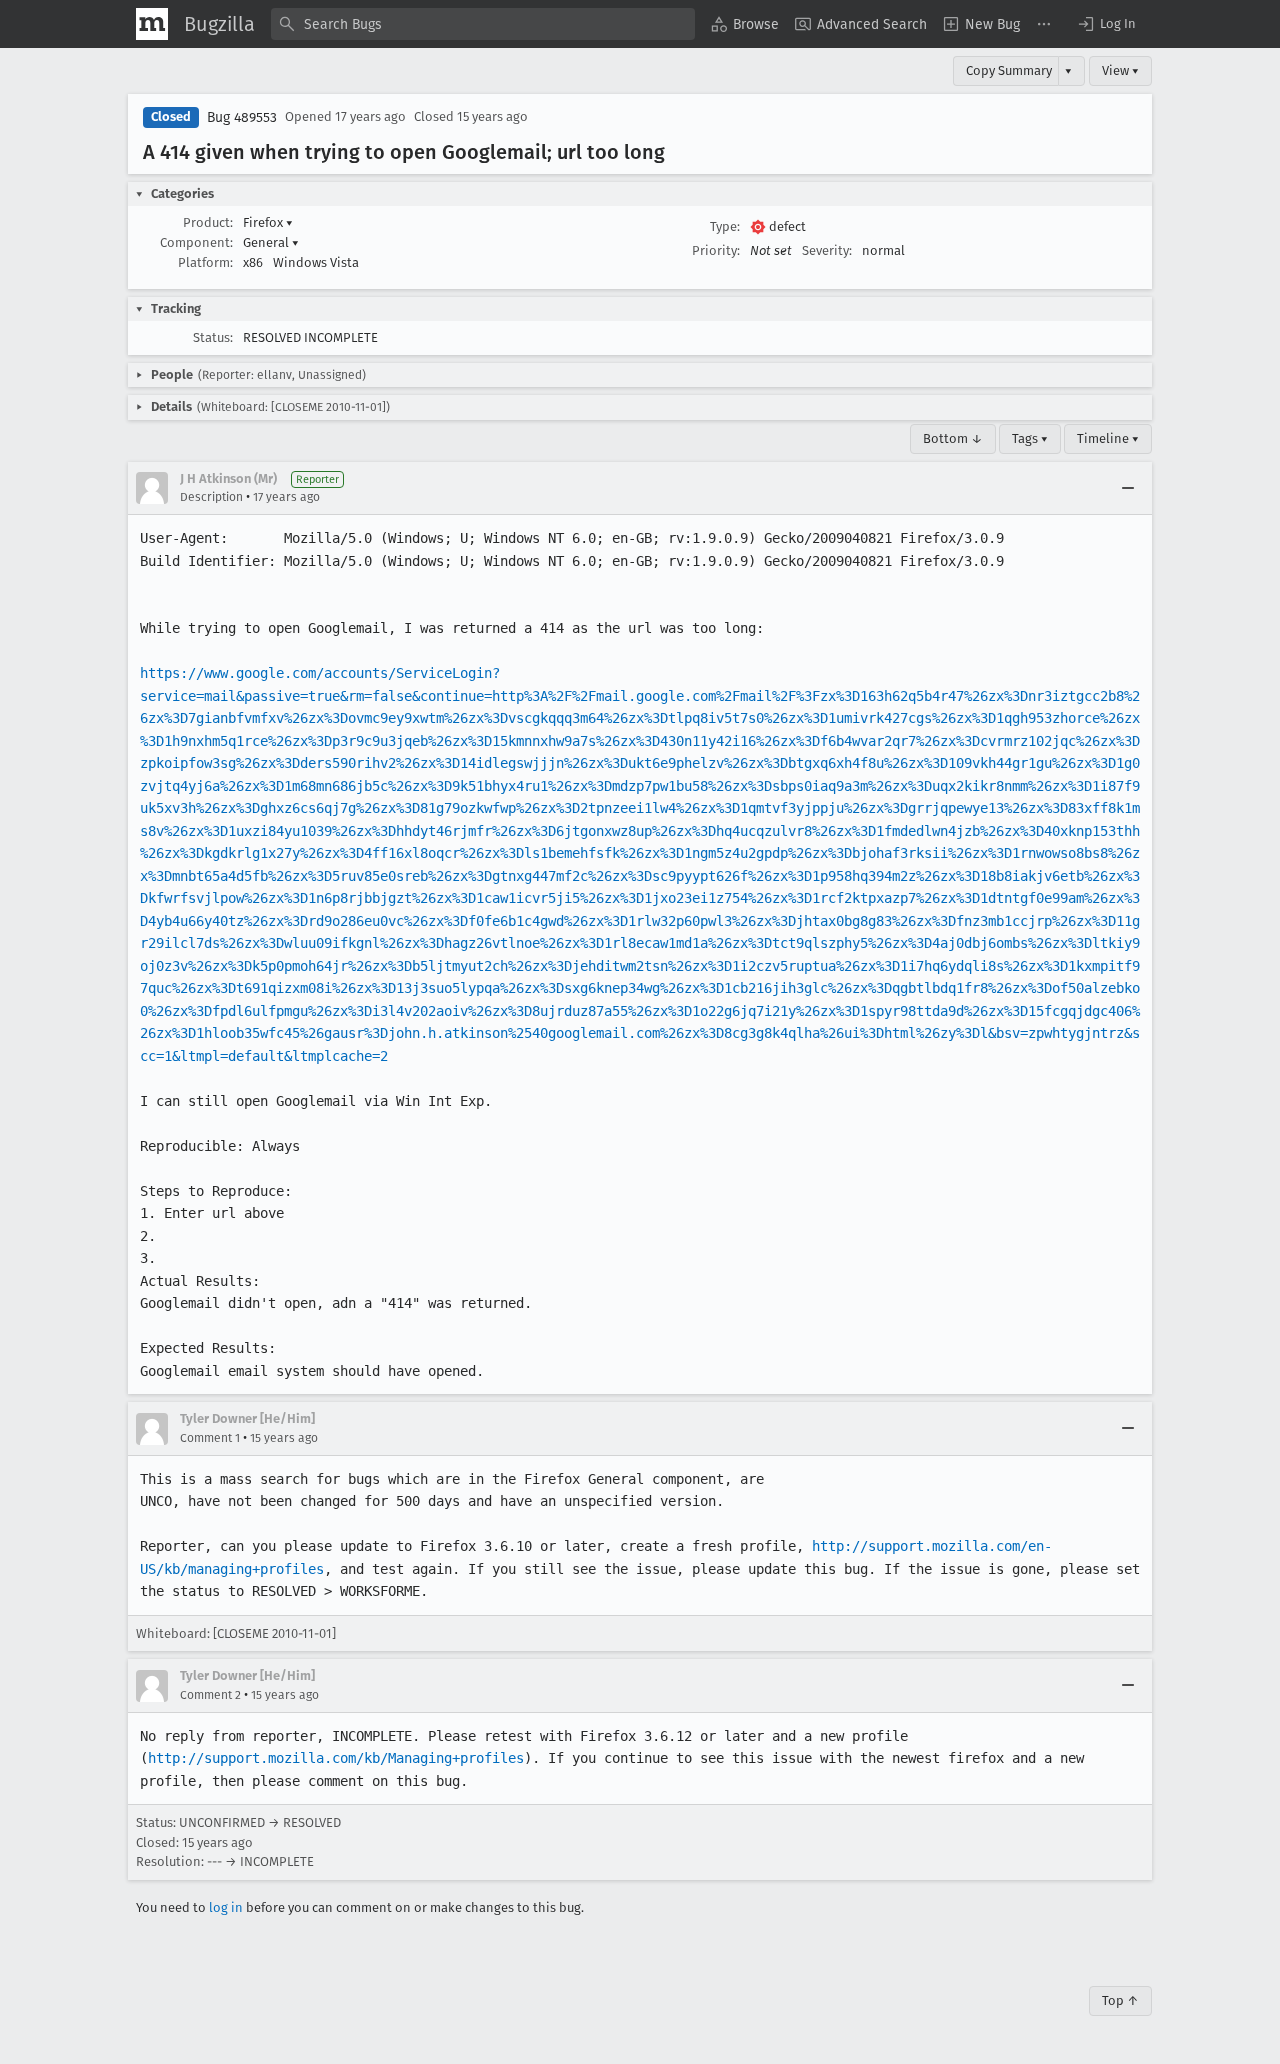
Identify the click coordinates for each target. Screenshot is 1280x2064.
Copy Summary (1009, 70)
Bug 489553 (242, 117)
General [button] (271, 242)
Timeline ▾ (1108, 438)
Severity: (827, 250)
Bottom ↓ (953, 438)
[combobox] (483, 24)
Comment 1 (210, 1438)
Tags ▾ (1030, 438)
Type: (725, 226)
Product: (208, 222)
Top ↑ (1120, 2000)
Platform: (205, 262)
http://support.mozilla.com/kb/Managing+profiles (336, 1758)
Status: (213, 337)
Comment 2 (210, 1695)
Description (211, 497)
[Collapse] (1128, 488)
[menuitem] (745, 24)
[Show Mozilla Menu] (152, 24)
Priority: (716, 250)
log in (226, 1907)
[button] (1106, 24)
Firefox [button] (268, 222)
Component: (196, 242)
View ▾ (1120, 70)
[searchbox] (483, 24)
